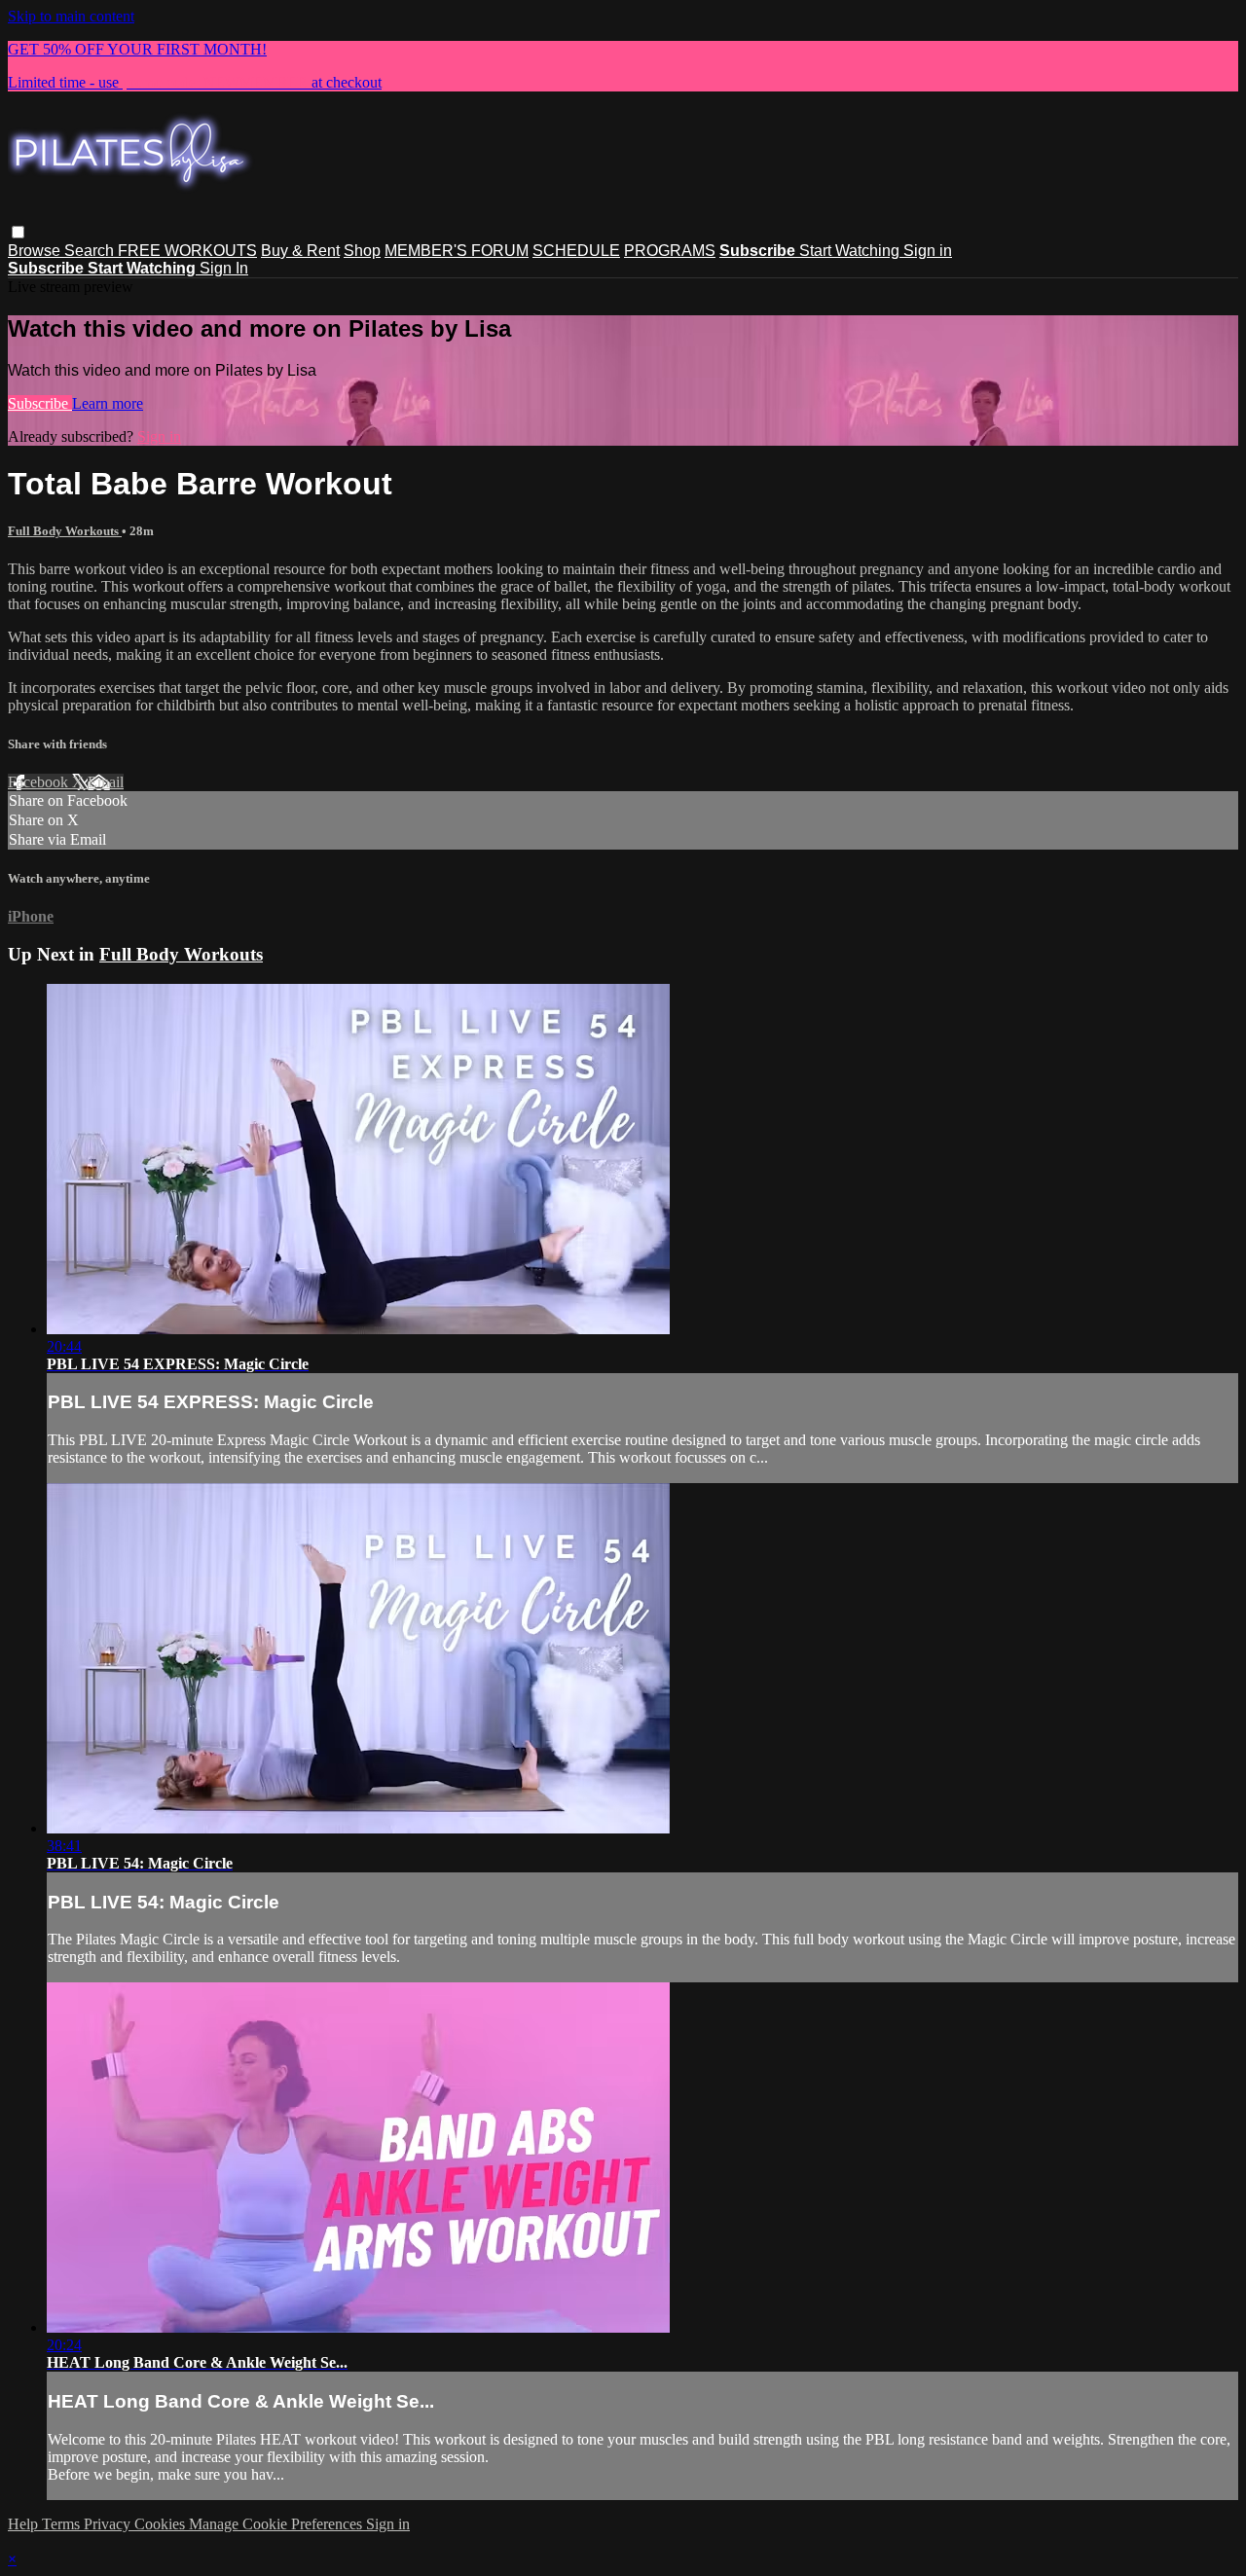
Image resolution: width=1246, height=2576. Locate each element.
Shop (362, 251)
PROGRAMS (670, 251)
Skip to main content (71, 16)
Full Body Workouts (65, 531)
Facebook (40, 782)
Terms (63, 2524)
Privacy (109, 2524)
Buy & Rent (300, 251)
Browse (36, 251)
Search (91, 251)
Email (106, 782)
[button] (18, 232)
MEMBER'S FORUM (457, 251)
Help (25, 2524)
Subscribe (40, 403)
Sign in (928, 251)
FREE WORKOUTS (187, 251)
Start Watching (851, 251)
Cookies (162, 2524)
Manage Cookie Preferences (277, 2524)
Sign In (224, 268)
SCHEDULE (576, 251)
